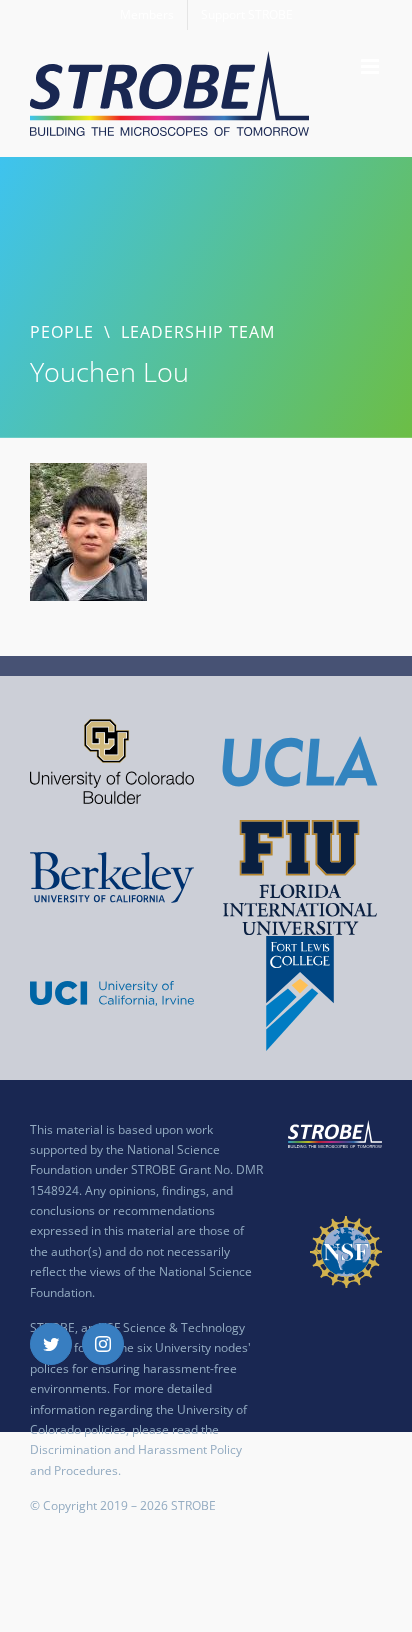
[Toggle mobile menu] (371, 66)
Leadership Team (198, 332)
